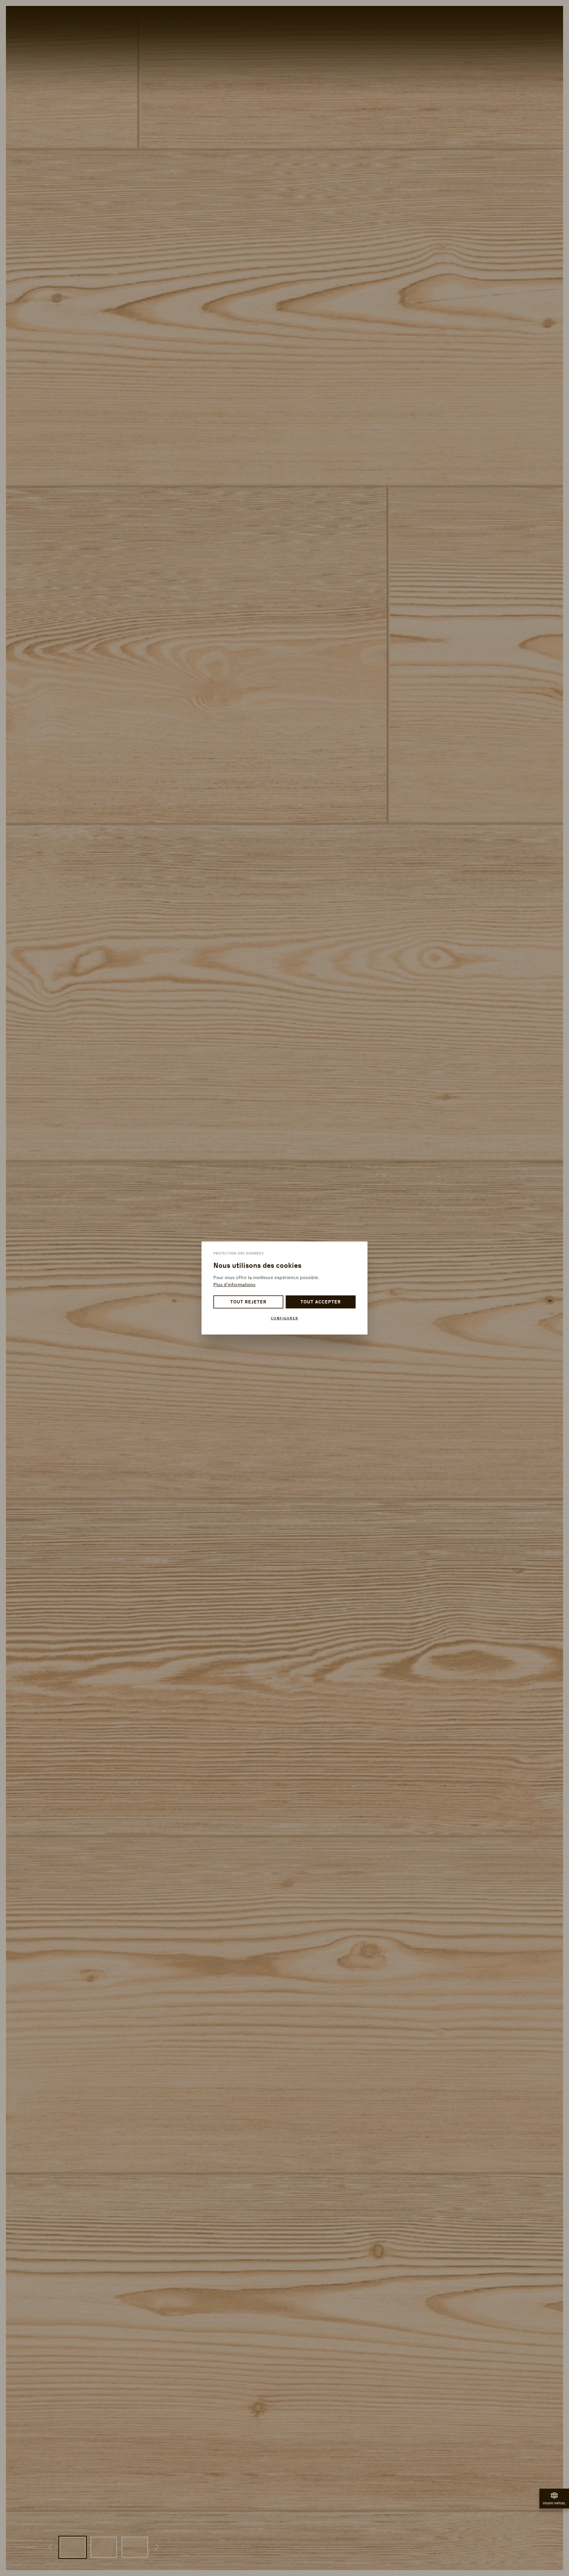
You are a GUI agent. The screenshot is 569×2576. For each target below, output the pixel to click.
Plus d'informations (234, 1285)
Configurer (285, 1318)
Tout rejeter (248, 1302)
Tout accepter (321, 1302)
